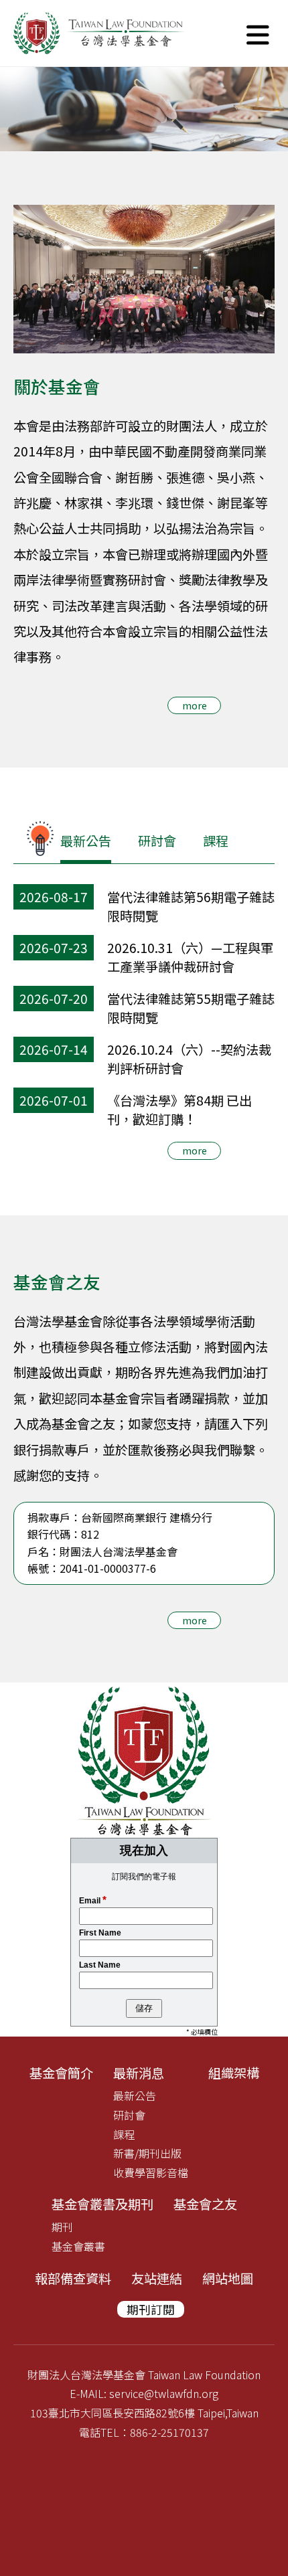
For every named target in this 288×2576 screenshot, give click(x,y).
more (195, 705)
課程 (216, 841)
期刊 (62, 2227)
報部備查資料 (73, 2278)
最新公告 (86, 841)
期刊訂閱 (151, 2309)
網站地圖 (228, 2278)
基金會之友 (205, 2204)
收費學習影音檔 (151, 2172)
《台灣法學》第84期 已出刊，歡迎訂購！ (179, 1110)
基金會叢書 (78, 2246)
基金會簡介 (61, 2073)
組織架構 (234, 2073)
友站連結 (157, 2278)
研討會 (157, 841)
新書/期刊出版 (147, 2153)
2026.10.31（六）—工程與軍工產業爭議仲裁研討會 (190, 957)
